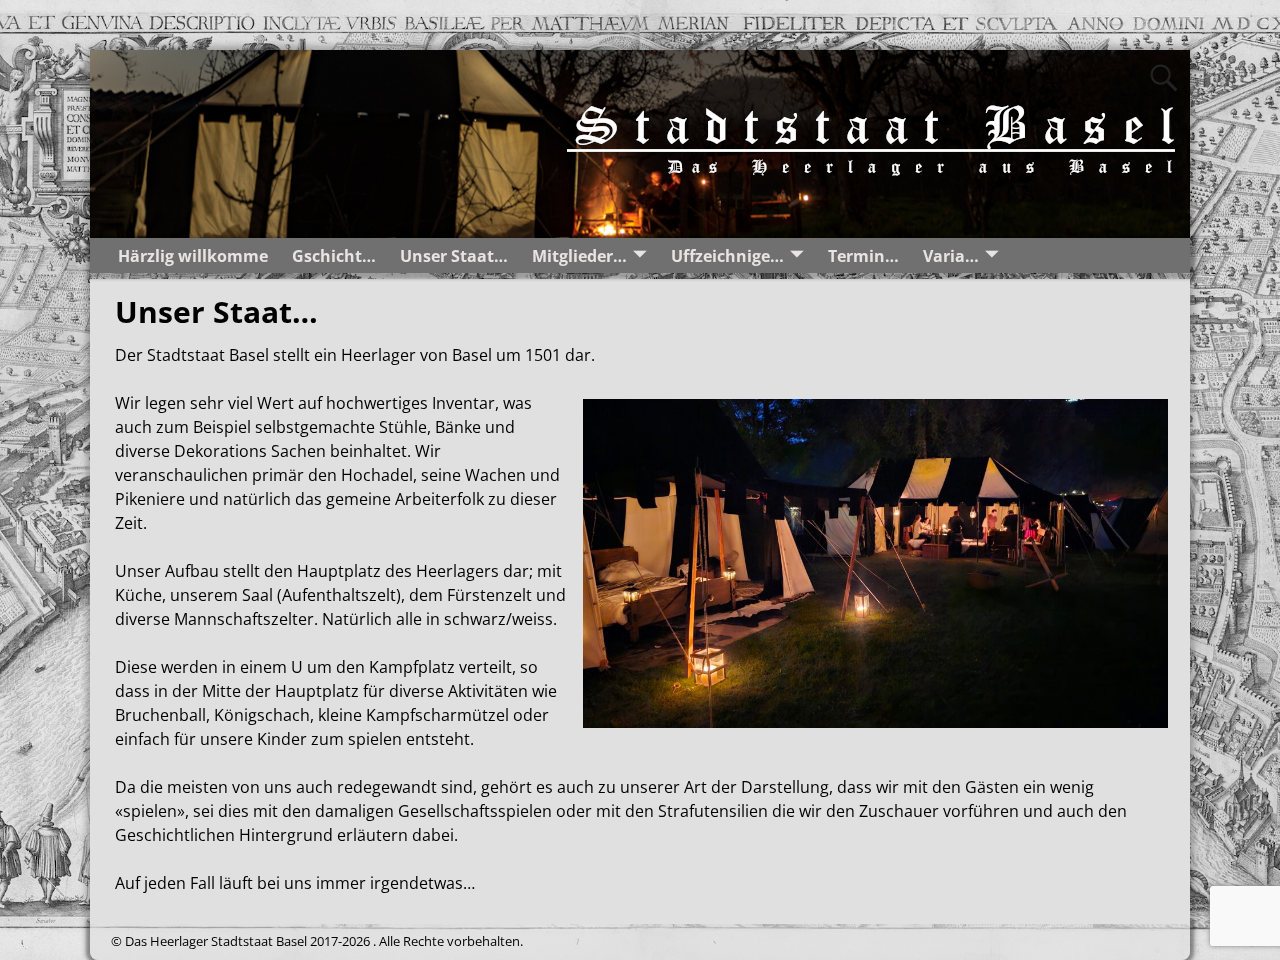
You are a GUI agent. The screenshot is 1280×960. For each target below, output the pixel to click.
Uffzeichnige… (727, 256)
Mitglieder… (579, 256)
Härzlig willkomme (193, 256)
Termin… (863, 256)
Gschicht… (334, 256)
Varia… (951, 256)
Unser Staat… (454, 256)
